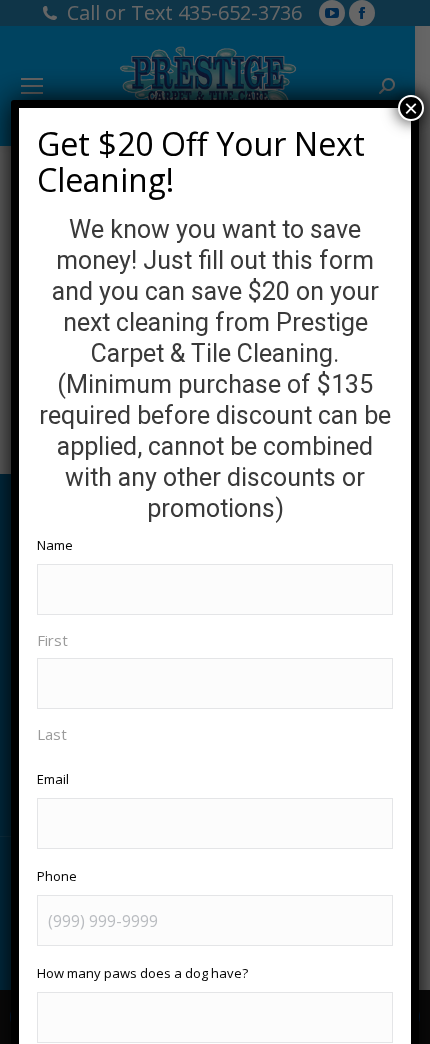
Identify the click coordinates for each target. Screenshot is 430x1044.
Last (52, 734)
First (52, 640)
